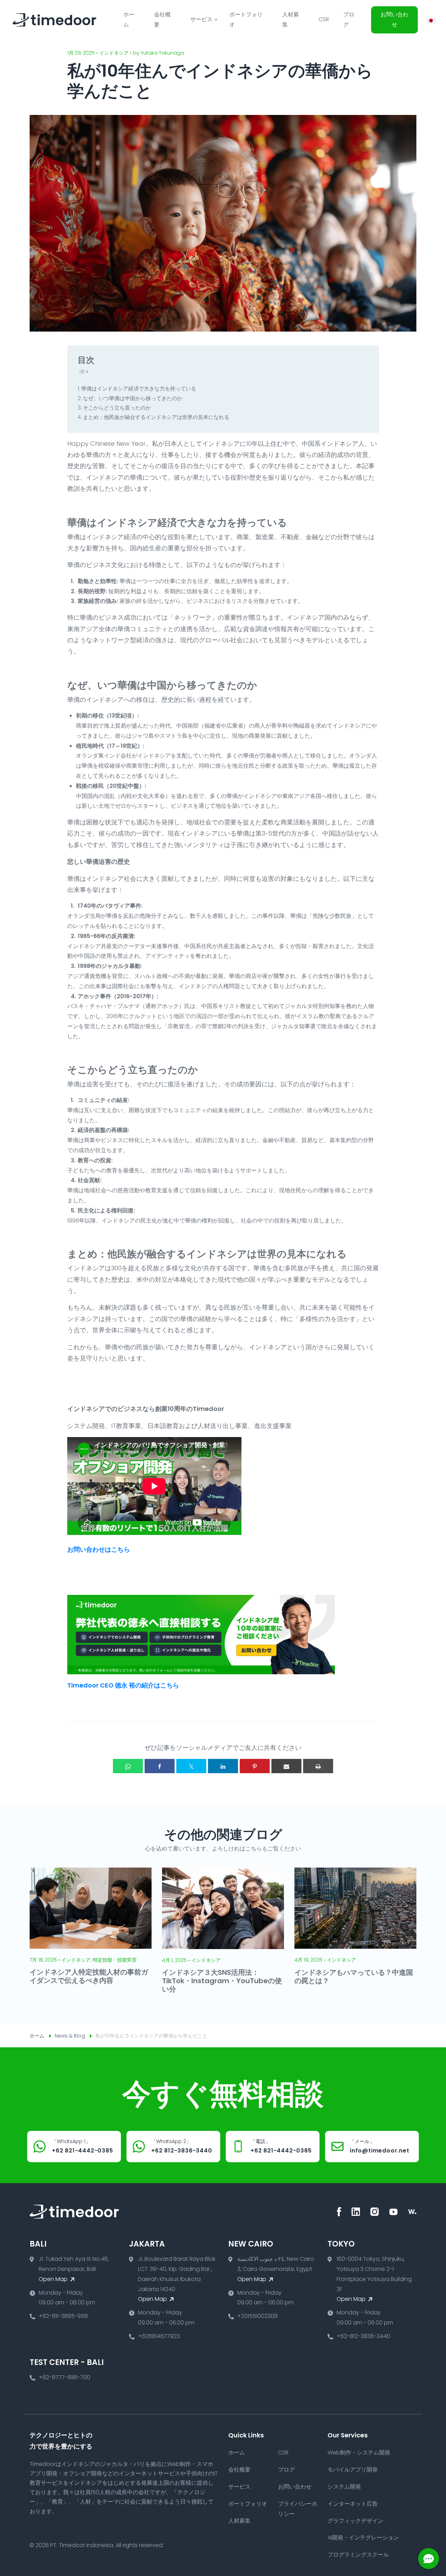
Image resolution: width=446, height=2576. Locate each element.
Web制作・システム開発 (359, 2453)
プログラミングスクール (358, 2555)
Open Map (54, 2279)
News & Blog (70, 2036)
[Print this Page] (318, 1766)
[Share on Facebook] (160, 1766)
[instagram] (375, 2212)
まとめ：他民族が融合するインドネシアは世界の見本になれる (156, 417)
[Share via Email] (286, 1766)
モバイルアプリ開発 (353, 2470)
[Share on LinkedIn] (223, 1766)
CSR (324, 19)
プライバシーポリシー (298, 2509)
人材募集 (291, 20)
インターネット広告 (353, 2504)
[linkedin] (356, 2212)
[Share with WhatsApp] (128, 1766)
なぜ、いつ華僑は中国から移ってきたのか (133, 398)
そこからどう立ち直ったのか (117, 408)
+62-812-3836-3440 (363, 2336)
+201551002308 (257, 2316)
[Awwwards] (412, 2212)
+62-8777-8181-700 (64, 2377)
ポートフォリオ (246, 20)
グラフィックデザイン (355, 2521)
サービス (239, 2487)
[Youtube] (393, 2212)
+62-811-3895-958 (63, 2316)
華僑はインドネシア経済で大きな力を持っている (139, 389)
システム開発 (344, 2487)
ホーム (129, 20)
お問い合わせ (394, 20)
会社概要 (162, 20)
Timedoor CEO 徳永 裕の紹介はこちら (123, 1685)
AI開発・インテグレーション (363, 2538)
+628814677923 (159, 2336)
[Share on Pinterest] (255, 1766)
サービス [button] (201, 19)
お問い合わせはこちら (99, 1549)
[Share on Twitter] (191, 1766)
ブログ (349, 20)
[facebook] (339, 2212)
